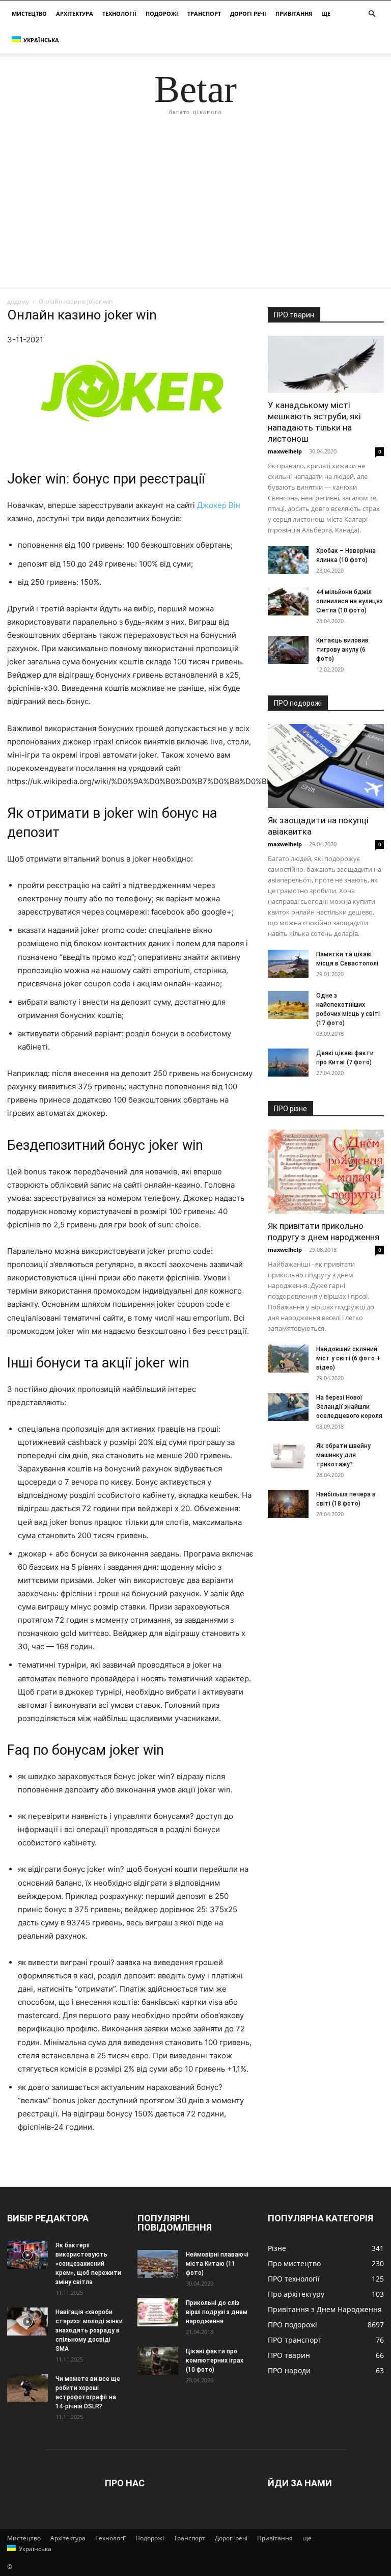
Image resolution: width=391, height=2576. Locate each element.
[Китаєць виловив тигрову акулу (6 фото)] (288, 650)
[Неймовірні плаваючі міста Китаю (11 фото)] (158, 2264)
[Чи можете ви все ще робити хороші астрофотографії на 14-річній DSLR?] (27, 2388)
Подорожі (162, 14)
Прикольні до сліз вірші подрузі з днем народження (217, 2312)
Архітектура (75, 14)
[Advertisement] (195, 211)
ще (326, 14)
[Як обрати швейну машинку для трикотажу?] (288, 1455)
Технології (119, 14)
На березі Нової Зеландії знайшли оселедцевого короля (349, 1407)
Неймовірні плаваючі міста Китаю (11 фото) (217, 2264)
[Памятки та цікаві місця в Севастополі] (288, 964)
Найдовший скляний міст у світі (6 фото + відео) (348, 1358)
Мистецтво (29, 14)
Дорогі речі (248, 14)
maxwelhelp (285, 451)
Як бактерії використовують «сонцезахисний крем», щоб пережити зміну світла (88, 2264)
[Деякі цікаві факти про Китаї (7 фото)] (288, 1063)
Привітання (294, 14)
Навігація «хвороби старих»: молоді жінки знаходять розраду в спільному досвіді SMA (89, 2330)
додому (18, 301)
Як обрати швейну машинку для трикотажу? (343, 1455)
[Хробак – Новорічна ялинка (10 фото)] (288, 560)
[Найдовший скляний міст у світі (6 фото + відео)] (288, 1359)
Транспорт (204, 14)
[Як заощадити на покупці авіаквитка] (326, 766)
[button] (372, 14)
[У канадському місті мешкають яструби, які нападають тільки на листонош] (326, 364)
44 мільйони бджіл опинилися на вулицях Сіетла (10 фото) (350, 601)
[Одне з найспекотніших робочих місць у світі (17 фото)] (288, 1005)
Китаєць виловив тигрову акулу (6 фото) (342, 650)
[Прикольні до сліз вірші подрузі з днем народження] (158, 2312)
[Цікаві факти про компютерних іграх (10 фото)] (158, 2361)
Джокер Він (219, 505)
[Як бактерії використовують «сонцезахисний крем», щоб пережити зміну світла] (27, 2255)
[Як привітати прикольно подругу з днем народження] (326, 1172)
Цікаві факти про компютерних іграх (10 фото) (215, 2360)
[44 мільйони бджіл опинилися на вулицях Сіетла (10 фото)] (288, 601)
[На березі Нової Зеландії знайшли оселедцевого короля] (288, 1407)
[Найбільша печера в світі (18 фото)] (288, 1504)
